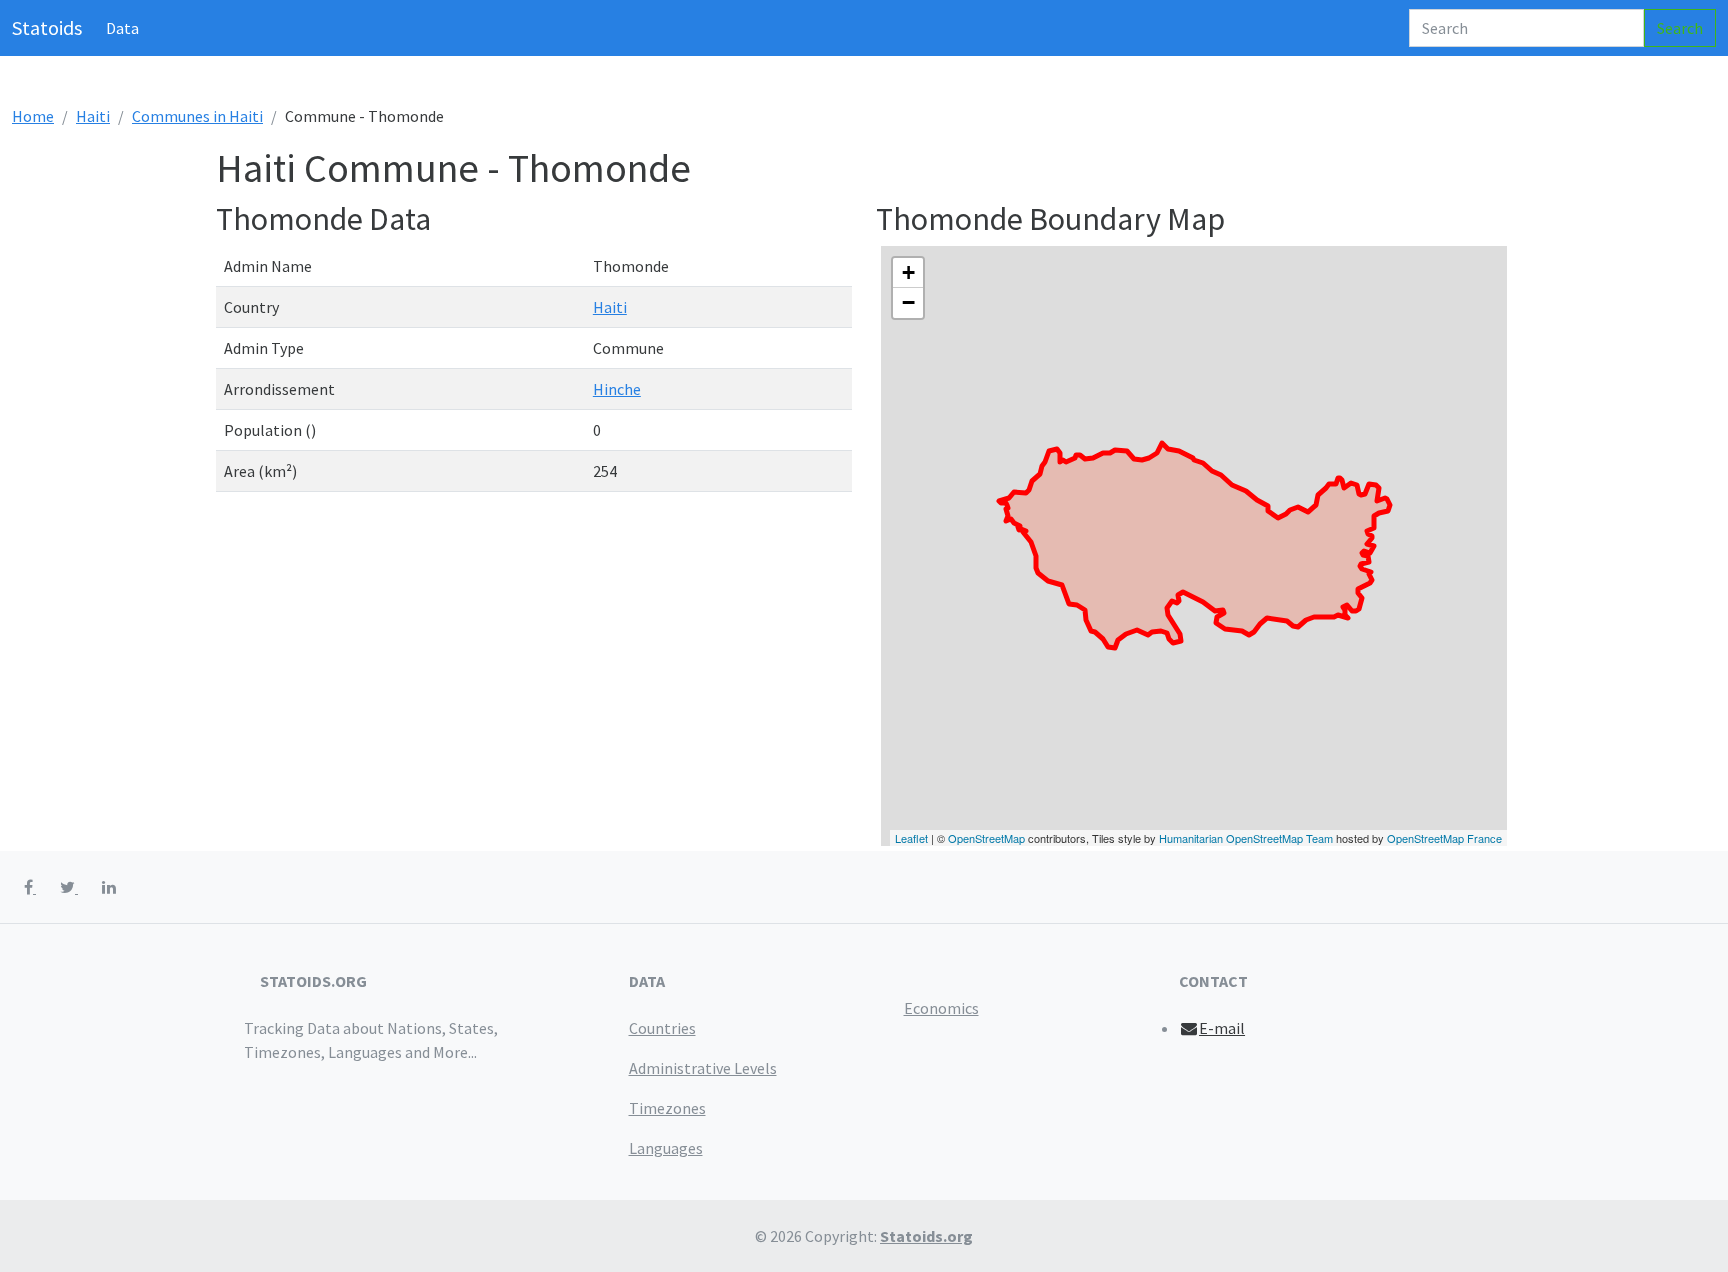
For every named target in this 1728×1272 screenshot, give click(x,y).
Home (33, 116)
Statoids (47, 27)
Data (122, 28)
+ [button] (908, 272)
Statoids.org (926, 1236)
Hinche (617, 389)
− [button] (908, 302)
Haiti (93, 116)
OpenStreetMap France (1444, 838)
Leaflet (911, 838)
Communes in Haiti (197, 116)
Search (1680, 28)
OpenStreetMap (986, 838)
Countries (662, 1028)
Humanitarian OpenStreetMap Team (1246, 838)
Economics (941, 1008)
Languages (666, 1148)
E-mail (1222, 1028)
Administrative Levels (703, 1068)
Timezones (667, 1108)
